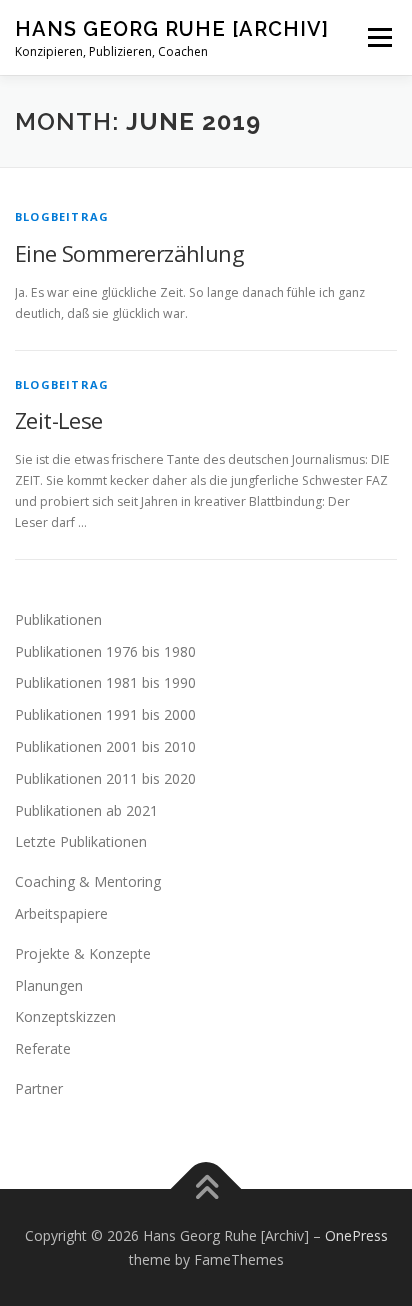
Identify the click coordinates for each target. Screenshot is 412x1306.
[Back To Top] (206, 1189)
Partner (39, 1088)
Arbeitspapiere (61, 913)
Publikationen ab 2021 (86, 810)
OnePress (356, 1235)
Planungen (49, 985)
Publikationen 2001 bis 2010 (105, 746)
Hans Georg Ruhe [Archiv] (172, 29)
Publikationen (58, 619)
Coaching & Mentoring (88, 881)
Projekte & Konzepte (83, 953)
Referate (43, 1048)
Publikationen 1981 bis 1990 (105, 682)
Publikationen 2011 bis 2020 (105, 778)
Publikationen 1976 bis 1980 (105, 651)
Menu (378, 37)
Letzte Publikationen (81, 841)
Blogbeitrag (62, 216)
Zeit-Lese (59, 420)
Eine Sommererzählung (129, 253)
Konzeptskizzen (65, 1016)
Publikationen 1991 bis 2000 (105, 714)
